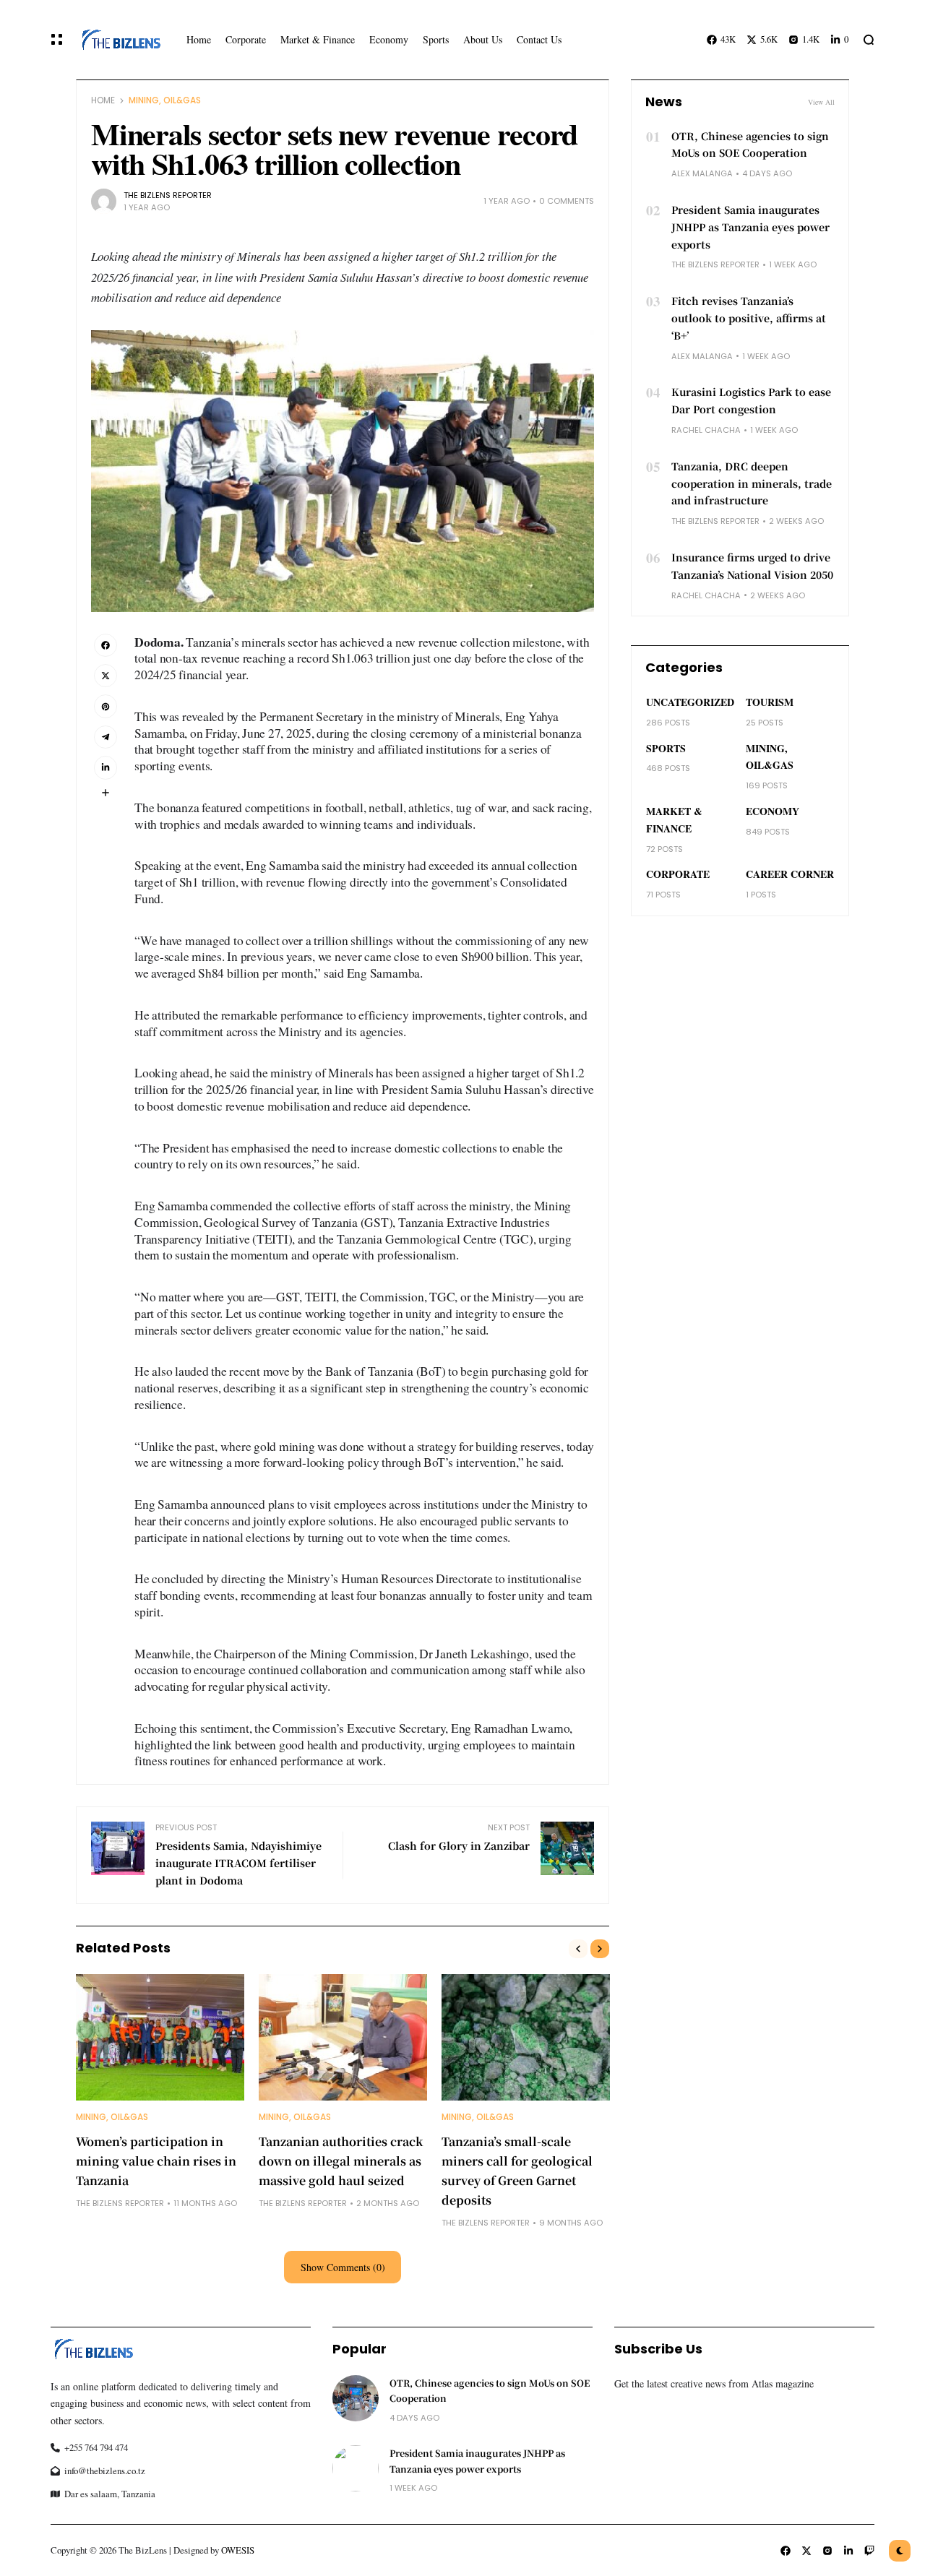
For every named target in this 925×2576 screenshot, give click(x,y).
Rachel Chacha (706, 430)
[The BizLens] (120, 39)
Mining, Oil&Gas (165, 100)
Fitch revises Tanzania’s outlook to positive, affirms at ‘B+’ (749, 318)
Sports (666, 748)
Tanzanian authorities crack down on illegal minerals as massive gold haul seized (341, 2161)
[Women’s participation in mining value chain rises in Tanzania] (160, 2037)
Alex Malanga (702, 173)
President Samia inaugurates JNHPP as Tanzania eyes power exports (750, 227)
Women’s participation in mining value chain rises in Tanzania (156, 2161)
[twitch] (869, 2551)
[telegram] (106, 737)
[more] (106, 793)
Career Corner (790, 874)
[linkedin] (106, 767)
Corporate (678, 874)
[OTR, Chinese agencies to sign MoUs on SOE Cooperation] (356, 2398)
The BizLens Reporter (168, 195)
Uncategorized (690, 702)
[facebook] (106, 645)
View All (821, 102)
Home (103, 100)
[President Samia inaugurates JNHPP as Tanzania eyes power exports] (356, 2468)
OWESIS (238, 2550)
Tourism (770, 702)
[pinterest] (106, 706)
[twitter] (106, 676)
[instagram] (827, 2551)
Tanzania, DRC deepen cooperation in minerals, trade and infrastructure (752, 483)
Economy (773, 811)
